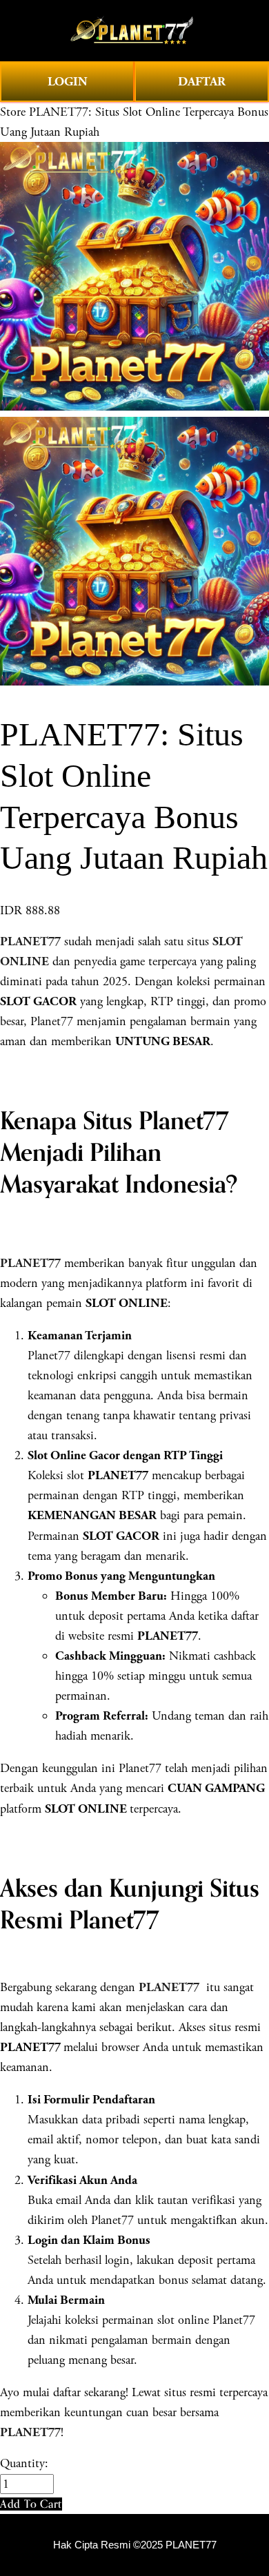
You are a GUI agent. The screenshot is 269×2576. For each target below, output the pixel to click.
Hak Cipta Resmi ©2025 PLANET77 (135, 2545)
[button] (31, 2504)
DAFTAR (202, 82)
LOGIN (68, 82)
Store (13, 112)
